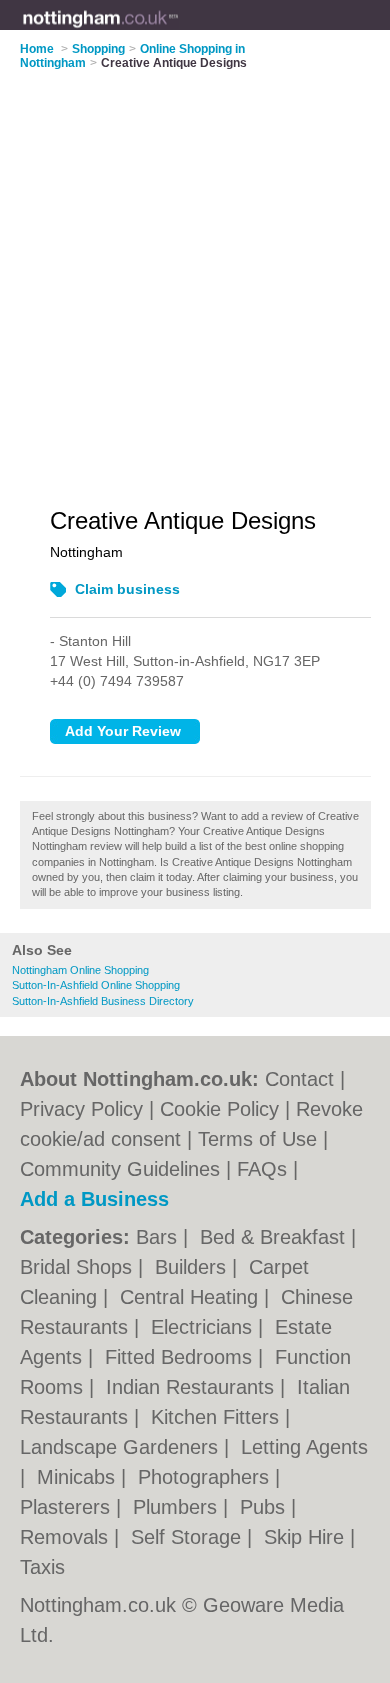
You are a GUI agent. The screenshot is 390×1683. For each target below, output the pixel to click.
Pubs (265, 1507)
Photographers (206, 1477)
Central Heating (192, 1297)
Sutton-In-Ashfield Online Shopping (96, 985)
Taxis (42, 1567)
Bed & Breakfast (275, 1237)
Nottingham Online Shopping (80, 970)
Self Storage (189, 1537)
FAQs (262, 1169)
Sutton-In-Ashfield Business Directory (103, 1001)
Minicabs (79, 1477)
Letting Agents (304, 1447)
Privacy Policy (81, 1109)
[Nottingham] (179, 31)
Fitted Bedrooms (181, 1357)
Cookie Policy (219, 1109)
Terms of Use (257, 1139)
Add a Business (94, 1199)
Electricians (204, 1327)
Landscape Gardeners (122, 1447)
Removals (67, 1537)
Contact (299, 1079)
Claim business (127, 589)
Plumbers (178, 1507)
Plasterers (68, 1507)
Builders (193, 1267)
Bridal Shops (79, 1267)
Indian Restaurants (193, 1387)
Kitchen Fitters (218, 1417)
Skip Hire (307, 1537)
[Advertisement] (195, 276)
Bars (159, 1237)
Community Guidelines (120, 1169)
